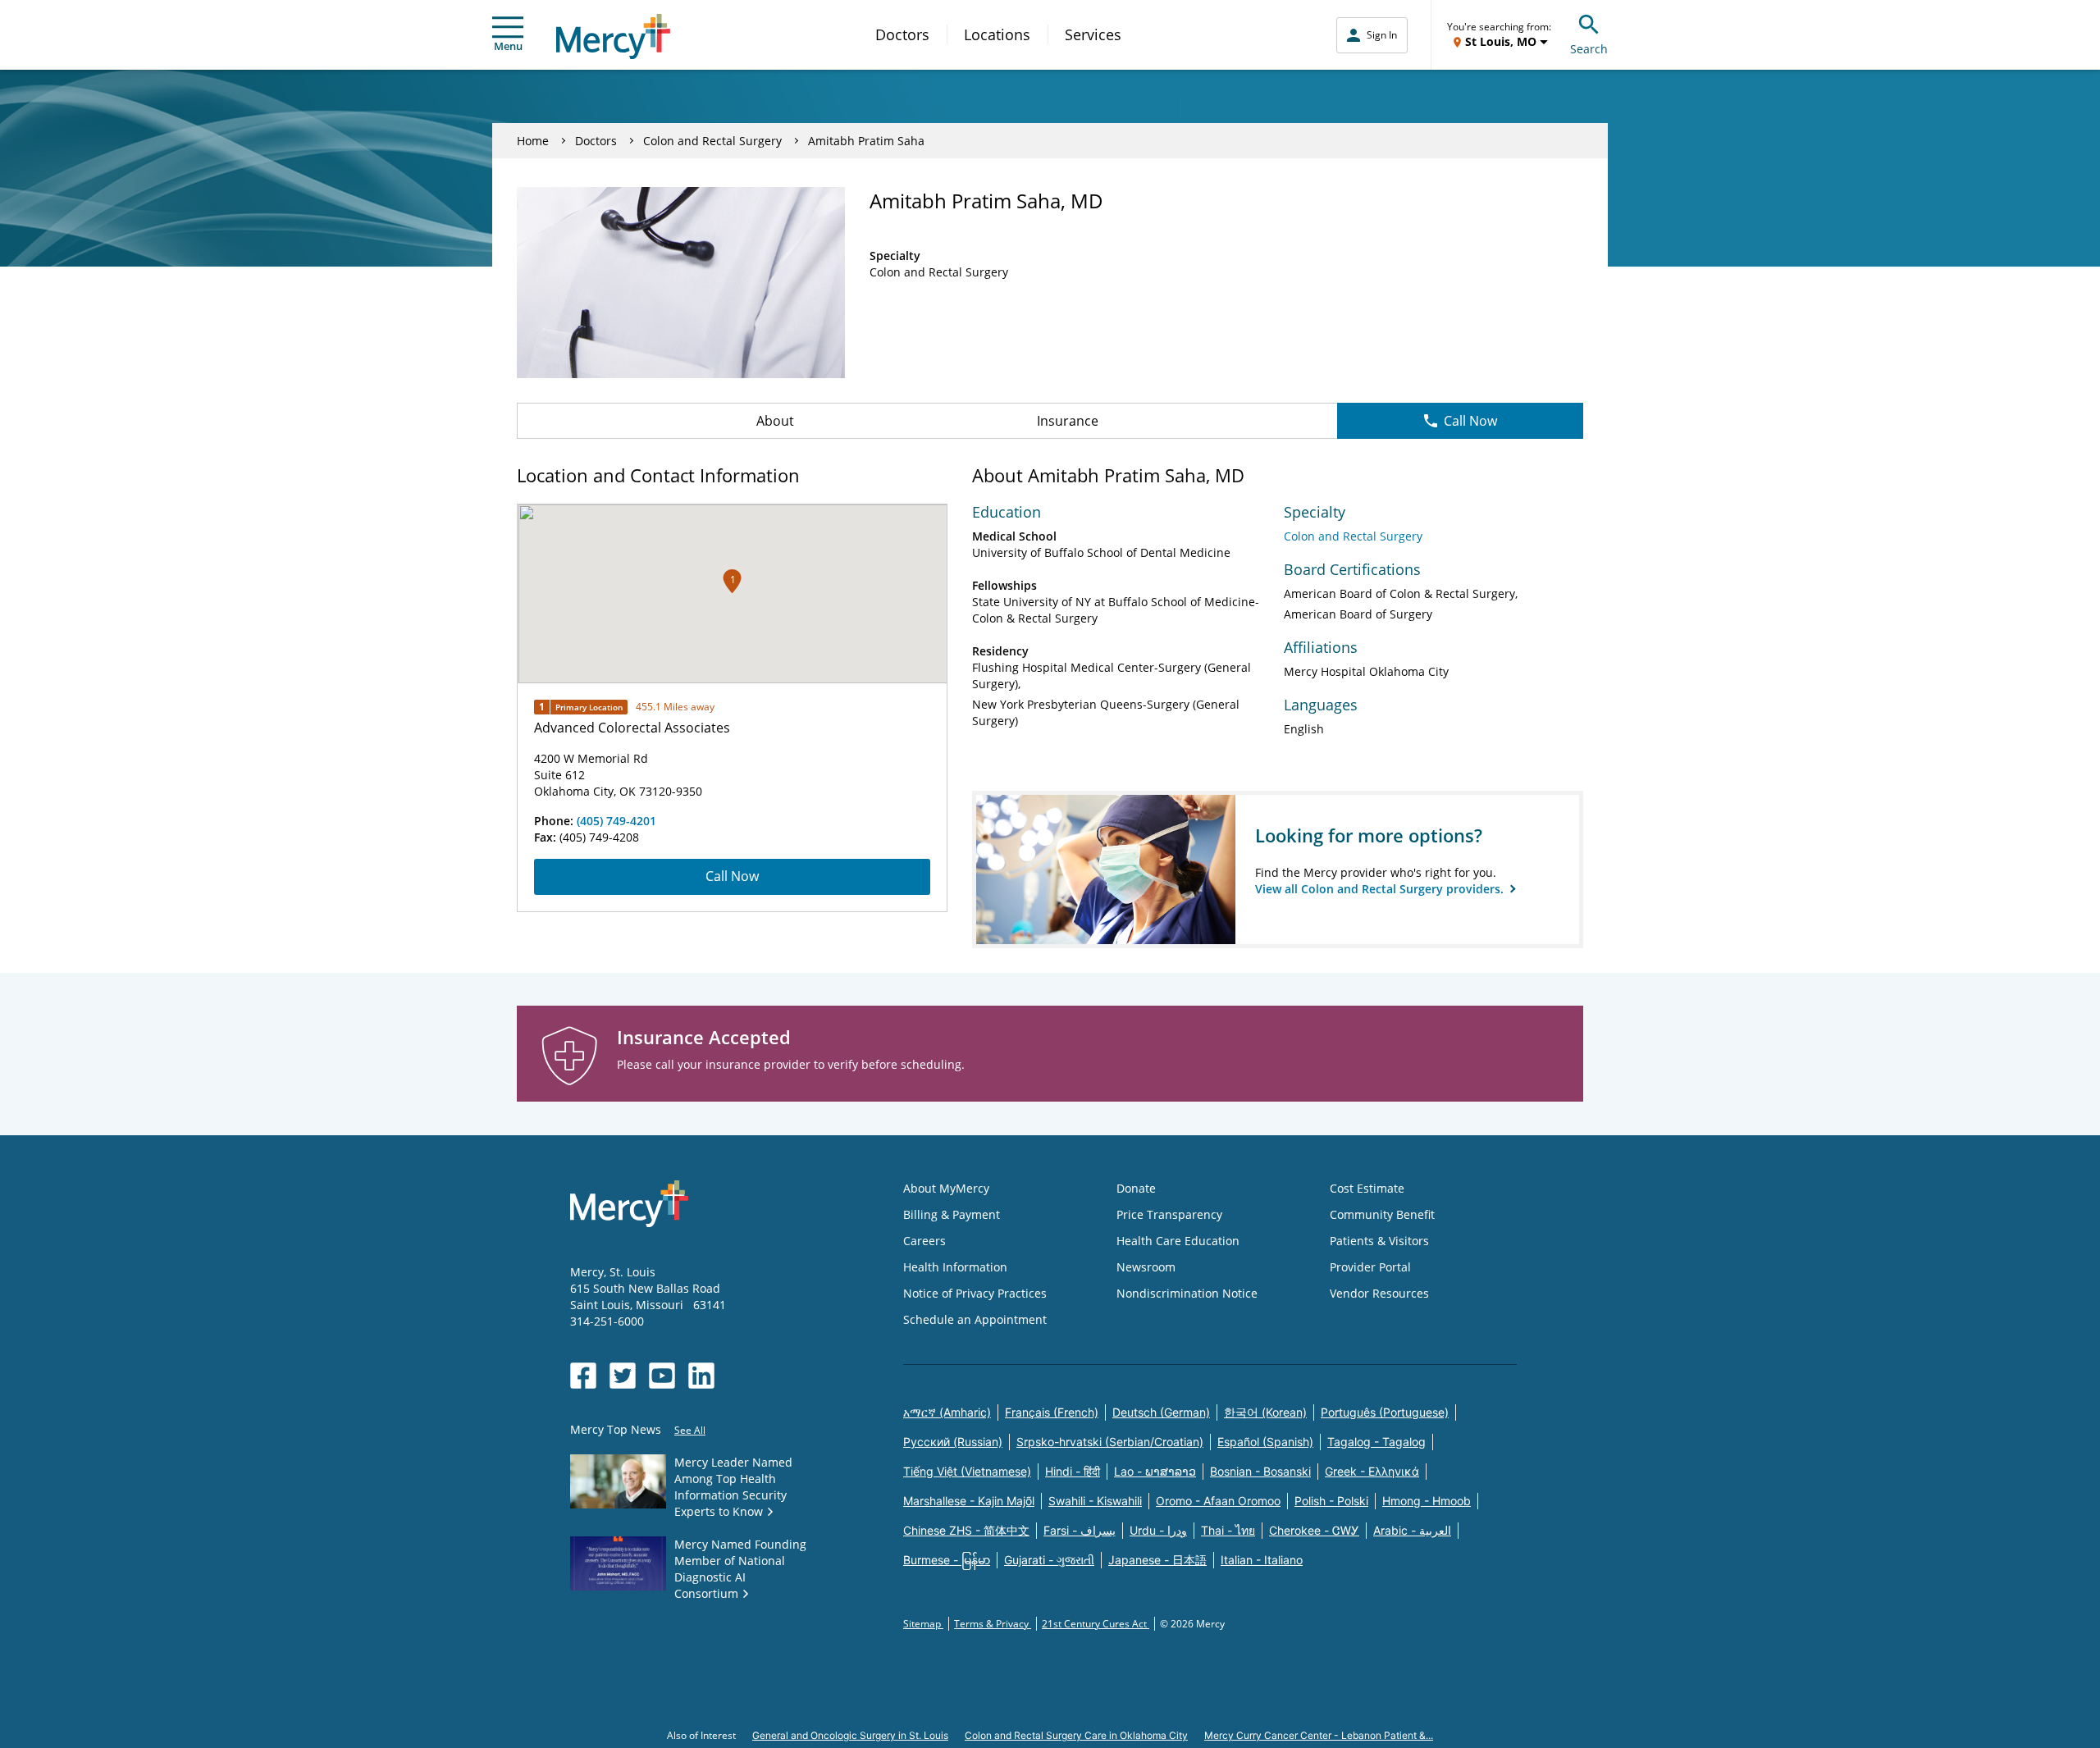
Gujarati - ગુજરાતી (1049, 1560)
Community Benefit (1382, 1214)
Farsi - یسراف (1080, 1530)
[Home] (613, 37)
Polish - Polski (1331, 1501)
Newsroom (1146, 1267)
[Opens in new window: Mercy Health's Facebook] (583, 1376)
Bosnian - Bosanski (1260, 1471)
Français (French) (1052, 1412)
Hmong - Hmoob (1427, 1501)
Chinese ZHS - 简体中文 (966, 1530)
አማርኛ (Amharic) (947, 1412)
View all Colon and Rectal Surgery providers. (1381, 889)
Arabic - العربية (1412, 1530)
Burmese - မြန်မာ (947, 1560)
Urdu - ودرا (1158, 1530)
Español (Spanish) (1265, 1442)
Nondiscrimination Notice (1187, 1293)
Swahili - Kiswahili (1095, 1501)
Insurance (1068, 421)
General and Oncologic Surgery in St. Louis (850, 1735)
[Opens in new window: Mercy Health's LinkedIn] (701, 1376)
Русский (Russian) (953, 1442)
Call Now (1470, 421)
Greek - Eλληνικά (1372, 1471)
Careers (924, 1241)
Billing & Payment (952, 1214)
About (775, 421)
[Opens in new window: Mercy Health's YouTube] (662, 1376)
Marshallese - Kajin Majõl (969, 1501)
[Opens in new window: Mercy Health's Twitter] (623, 1376)
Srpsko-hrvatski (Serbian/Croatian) (1110, 1442)
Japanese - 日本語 (1157, 1560)
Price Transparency (1169, 1214)
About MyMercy (946, 1188)
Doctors (902, 34)
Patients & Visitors (1379, 1241)
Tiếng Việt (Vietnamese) (967, 1471)
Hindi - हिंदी (1073, 1471)
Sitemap (923, 1624)
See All (690, 1430)
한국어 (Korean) (1265, 1412)
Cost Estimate (1367, 1188)
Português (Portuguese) (1385, 1412)
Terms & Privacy (993, 1624)
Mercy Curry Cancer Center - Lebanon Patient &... (1319, 1735)
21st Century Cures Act (1096, 1624)
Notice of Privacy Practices (975, 1293)
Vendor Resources (1379, 1293)
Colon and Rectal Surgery (712, 141)
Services (1093, 34)
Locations (997, 34)
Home (533, 141)
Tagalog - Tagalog (1376, 1442)
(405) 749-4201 (616, 821)
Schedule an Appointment (975, 1319)
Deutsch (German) (1161, 1412)
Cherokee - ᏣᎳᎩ (1314, 1530)
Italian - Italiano (1262, 1560)
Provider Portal (1370, 1267)
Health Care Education (1178, 1241)
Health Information (955, 1267)
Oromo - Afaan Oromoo (1218, 1501)
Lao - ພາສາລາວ (1155, 1471)
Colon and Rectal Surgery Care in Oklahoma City (1076, 1735)
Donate (1136, 1188)
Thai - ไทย (1228, 1530)
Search (1589, 49)
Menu (508, 46)
